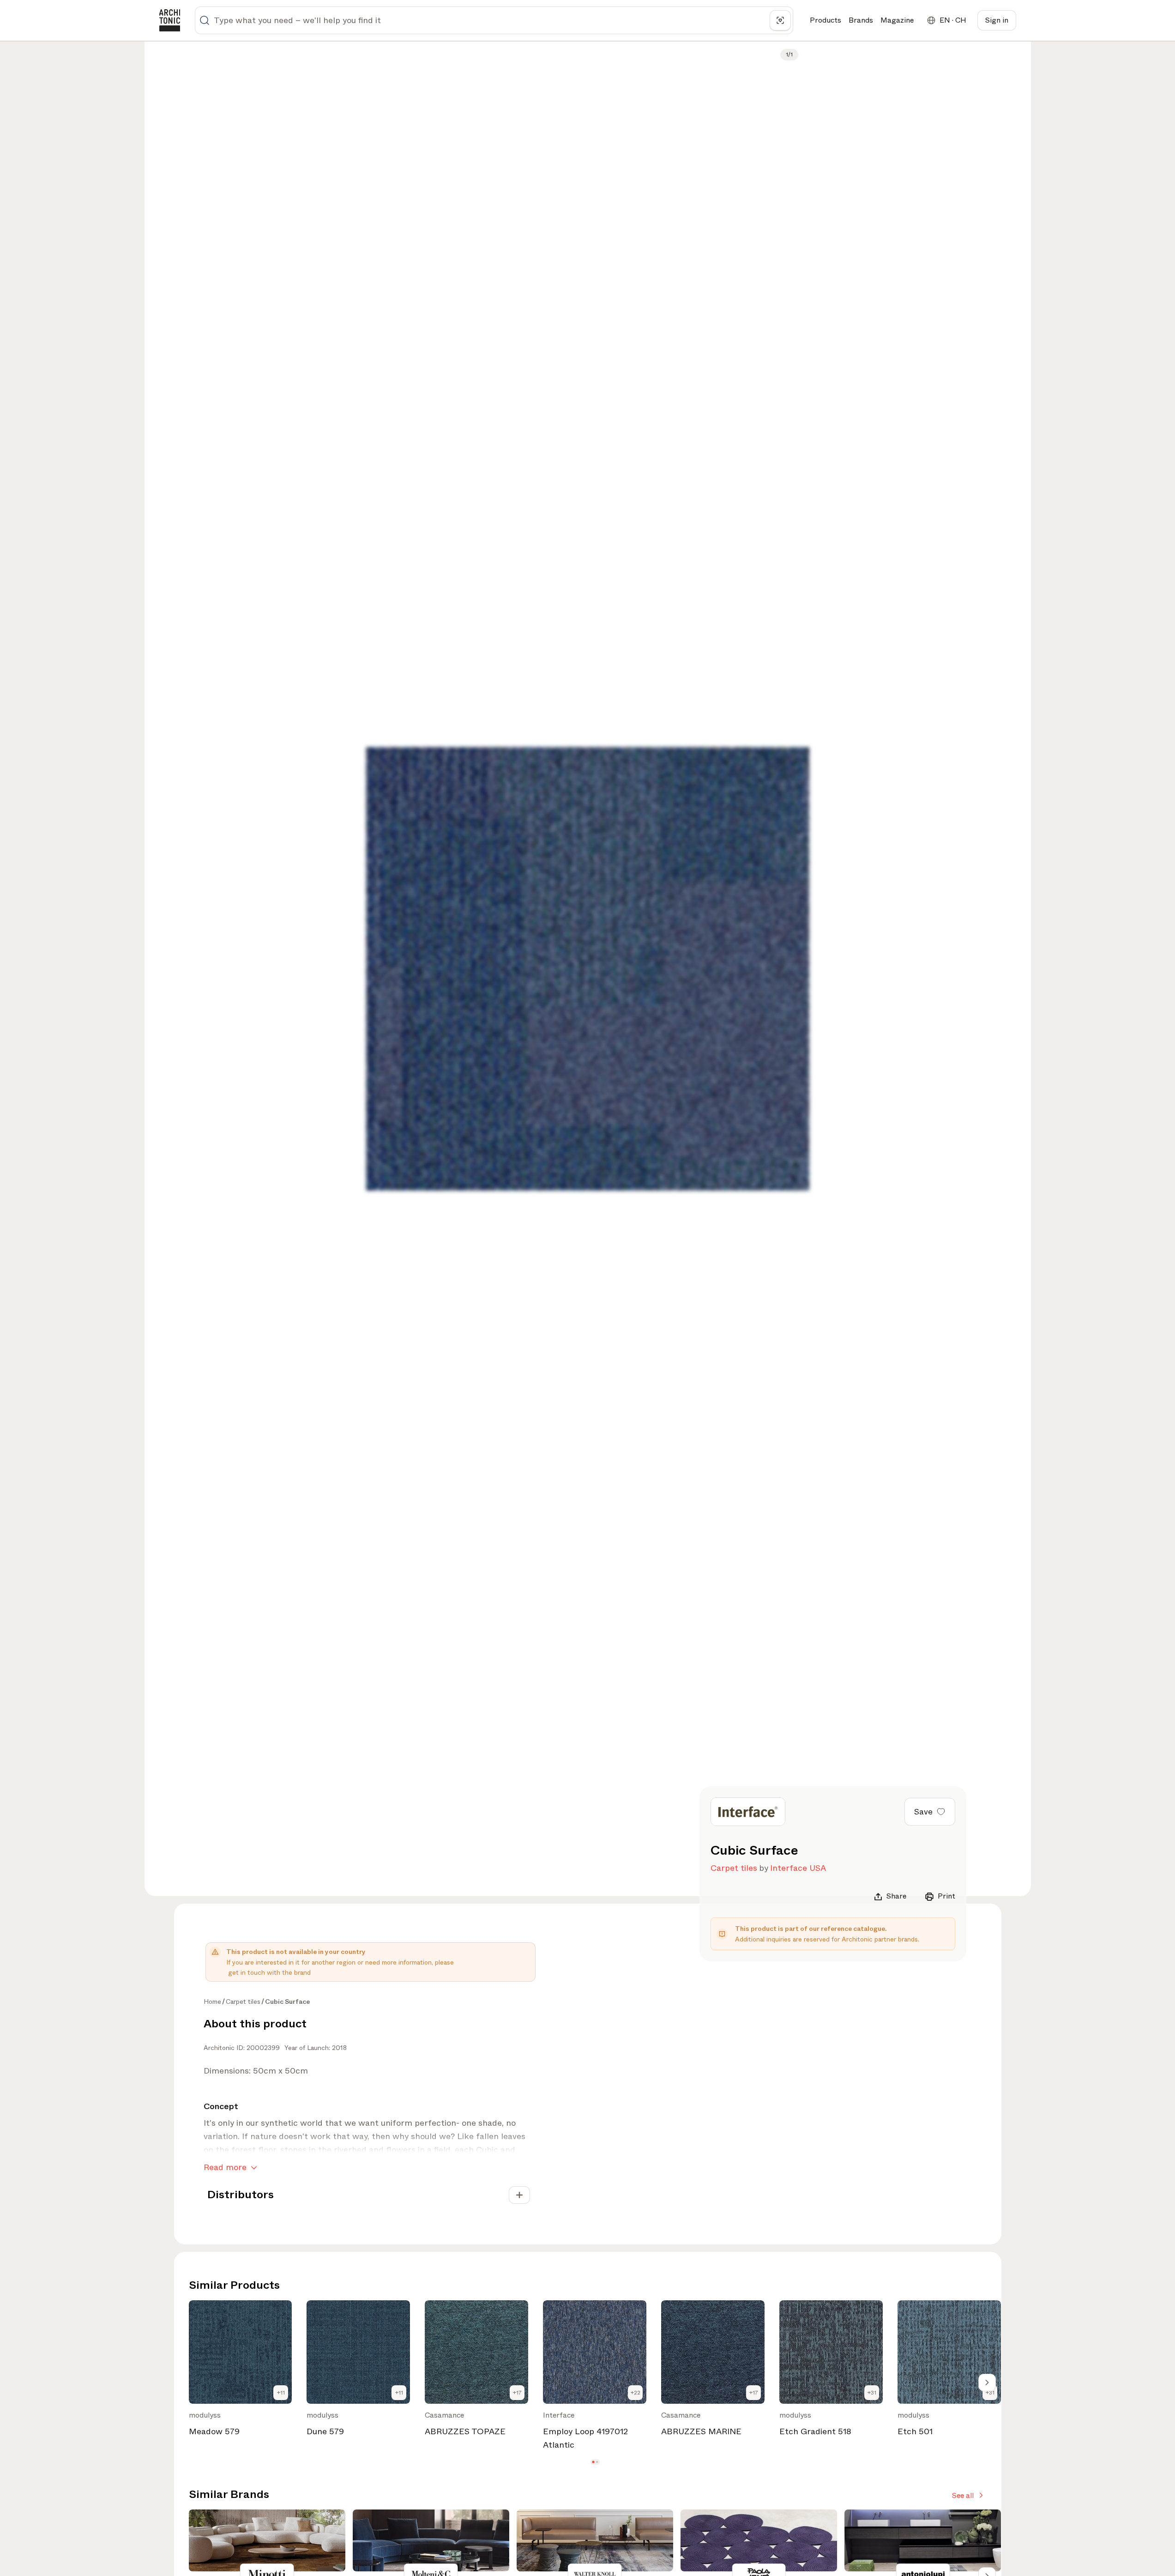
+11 (281, 2393)
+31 (872, 2393)
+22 (636, 2393)
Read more (225, 2167)
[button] (593, 2462)
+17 (517, 2393)
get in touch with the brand (269, 1972)
